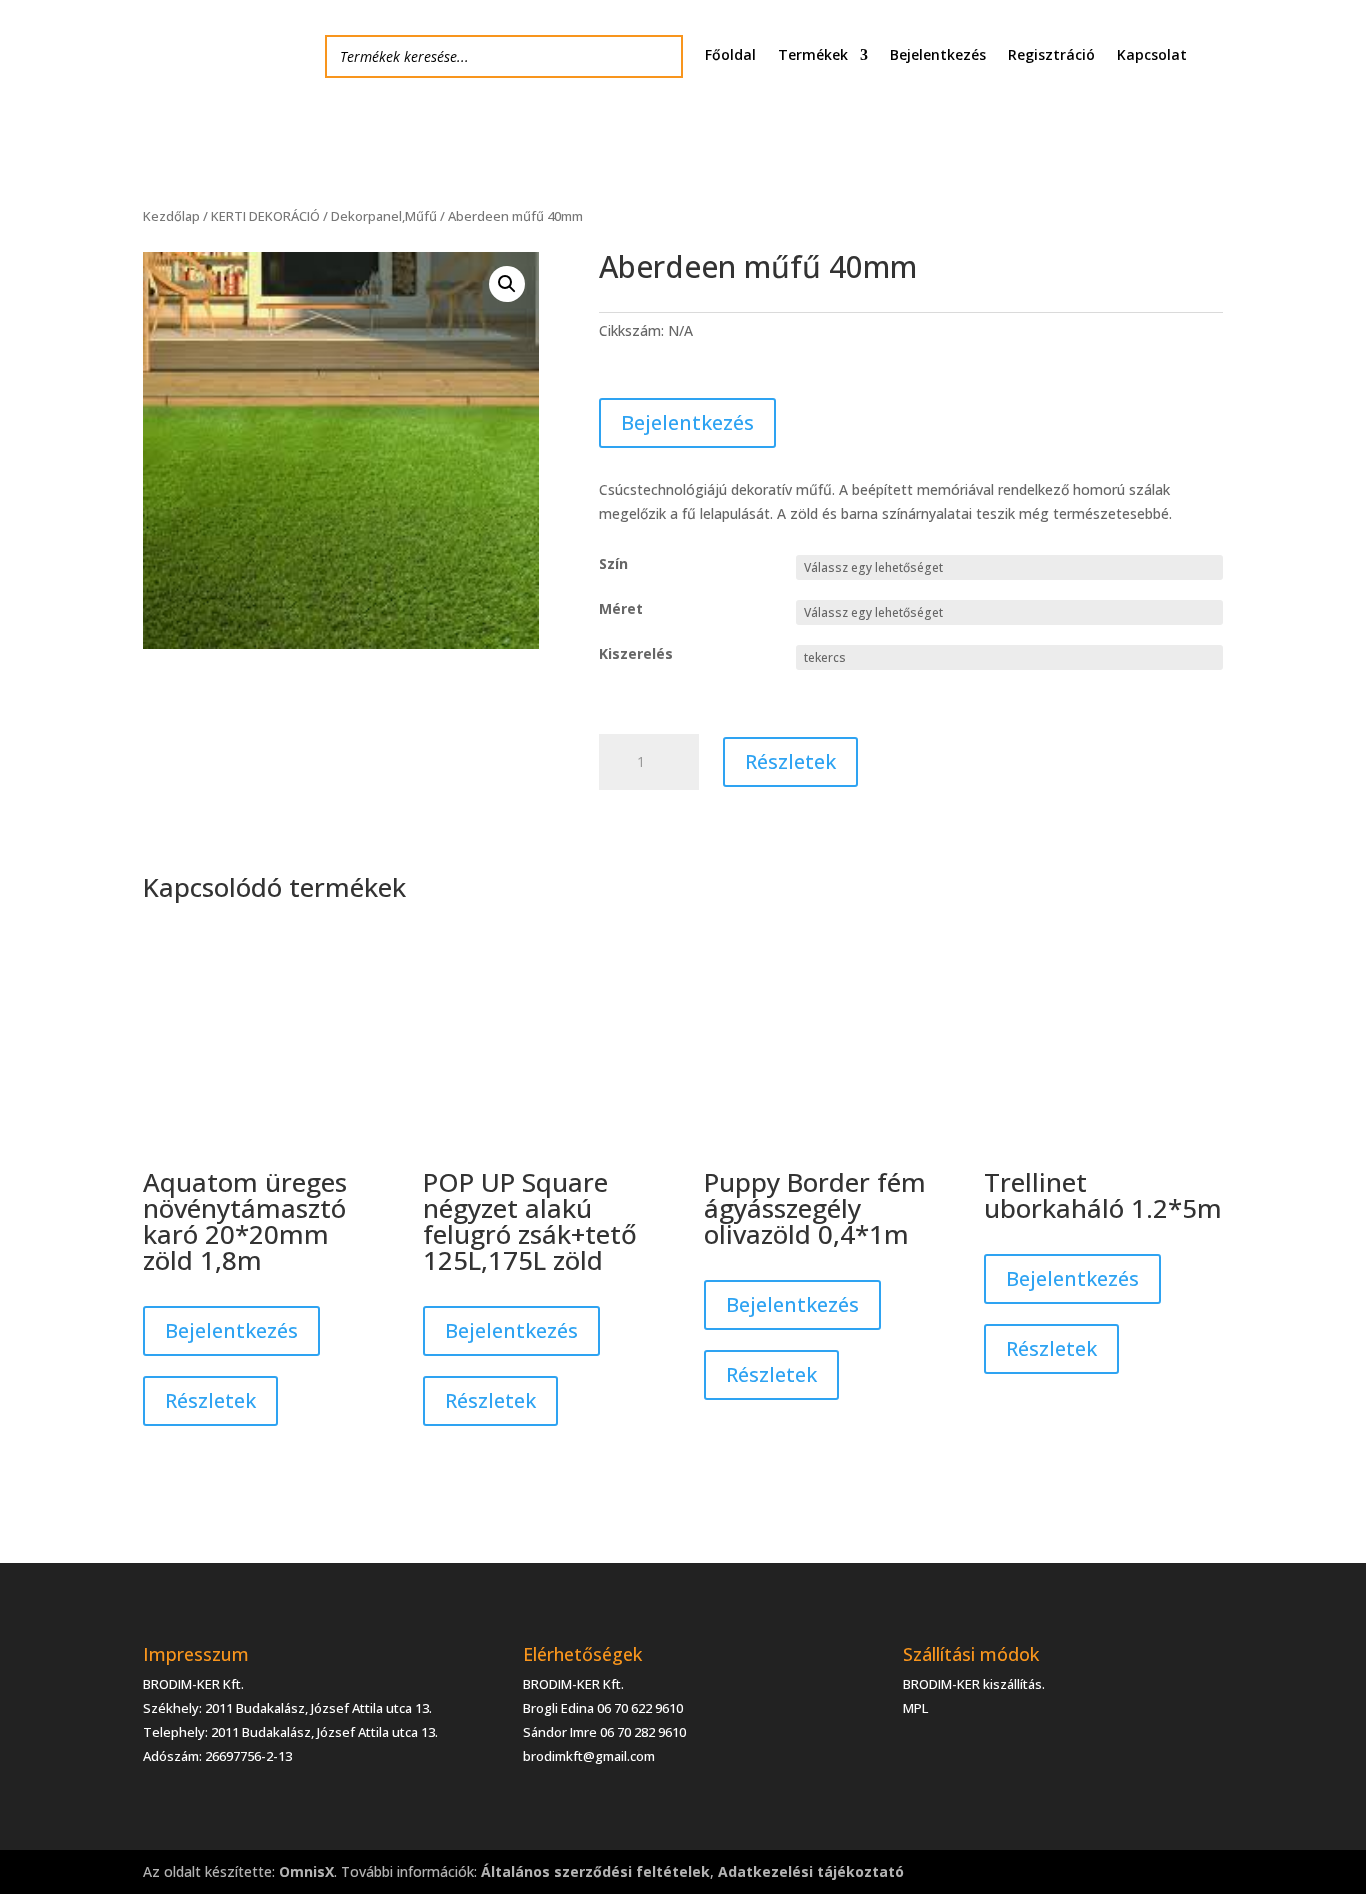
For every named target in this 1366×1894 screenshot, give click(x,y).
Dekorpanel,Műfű (384, 216)
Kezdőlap (171, 216)
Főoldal (730, 56)
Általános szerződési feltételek (595, 1871)
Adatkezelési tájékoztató (811, 1871)
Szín (613, 563)
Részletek (790, 761)
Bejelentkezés (938, 56)
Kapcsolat (1152, 56)
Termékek (813, 56)
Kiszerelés (636, 653)
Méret (621, 608)
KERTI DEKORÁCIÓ (265, 216)
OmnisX (306, 1871)
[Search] (662, 56)
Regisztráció (1051, 56)
